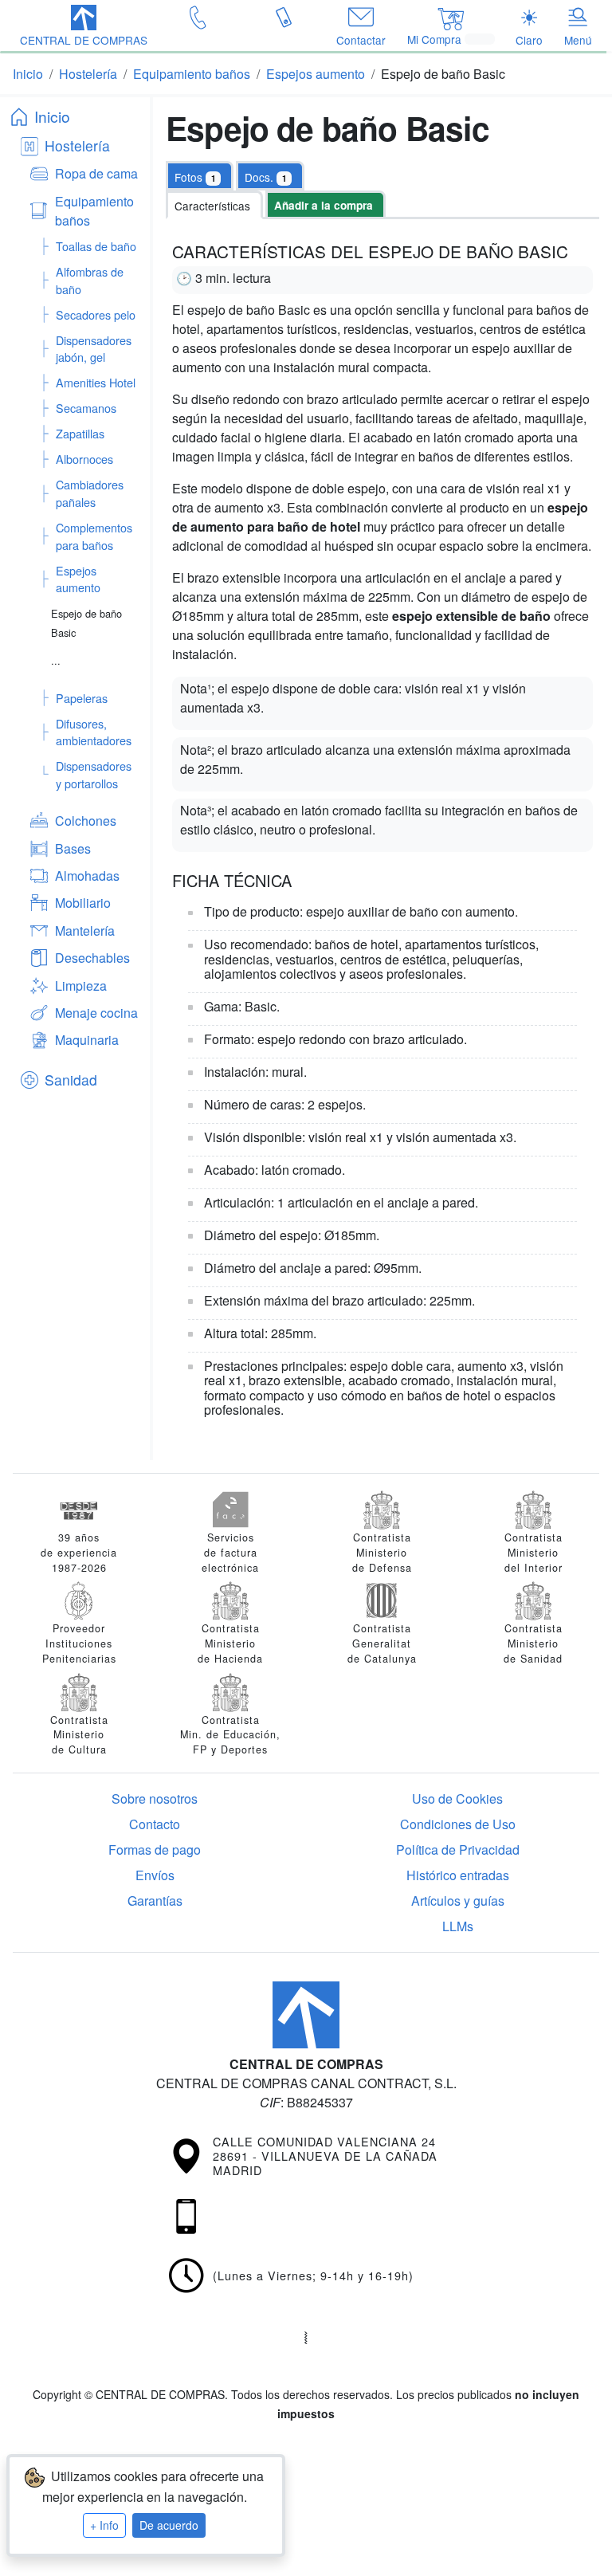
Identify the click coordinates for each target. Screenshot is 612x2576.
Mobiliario (83, 903)
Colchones (86, 821)
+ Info (104, 2525)
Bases (73, 848)
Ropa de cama (96, 173)
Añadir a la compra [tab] (324, 205)
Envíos (155, 1875)
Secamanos (86, 408)
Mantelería (85, 931)
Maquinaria (87, 1040)
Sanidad (71, 1080)
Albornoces (84, 459)
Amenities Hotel (96, 382)
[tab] (270, 175)
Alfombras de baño (90, 280)
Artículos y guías (458, 1901)
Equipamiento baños (94, 211)
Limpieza (81, 986)
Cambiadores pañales (90, 493)
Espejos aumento (78, 579)
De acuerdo (169, 2525)
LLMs (458, 1926)
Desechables (92, 958)
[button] (84, 27)
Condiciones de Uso (458, 1824)
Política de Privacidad (458, 1850)
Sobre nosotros (155, 1798)
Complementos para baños (94, 536)
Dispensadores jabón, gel (94, 349)
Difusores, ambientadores (94, 732)
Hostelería (77, 145)
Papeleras (82, 698)
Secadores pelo (96, 314)
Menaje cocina (96, 1013)
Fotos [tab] (195, 177)
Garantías (155, 1901)
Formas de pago (155, 1850)
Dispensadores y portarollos (94, 774)
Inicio (52, 116)
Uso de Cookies (457, 1798)
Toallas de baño (96, 246)
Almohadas (87, 876)
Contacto (155, 1824)
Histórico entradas (458, 1875)
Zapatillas (80, 433)
